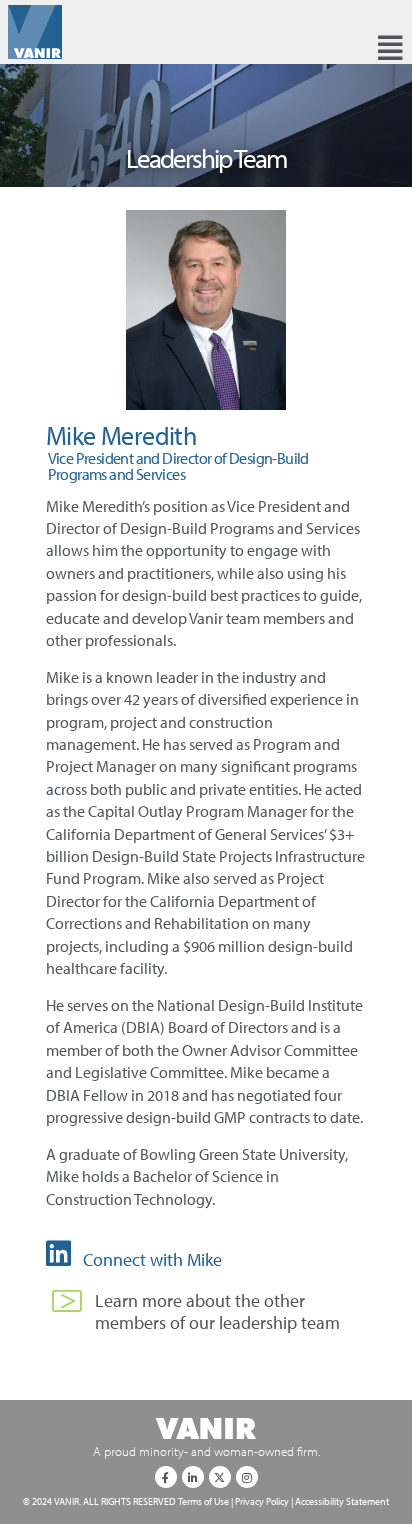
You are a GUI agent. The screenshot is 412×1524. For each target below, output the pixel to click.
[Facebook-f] (166, 1477)
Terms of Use (203, 1501)
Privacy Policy (262, 1501)
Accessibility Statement (342, 1501)
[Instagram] (247, 1477)
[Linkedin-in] (193, 1477)
